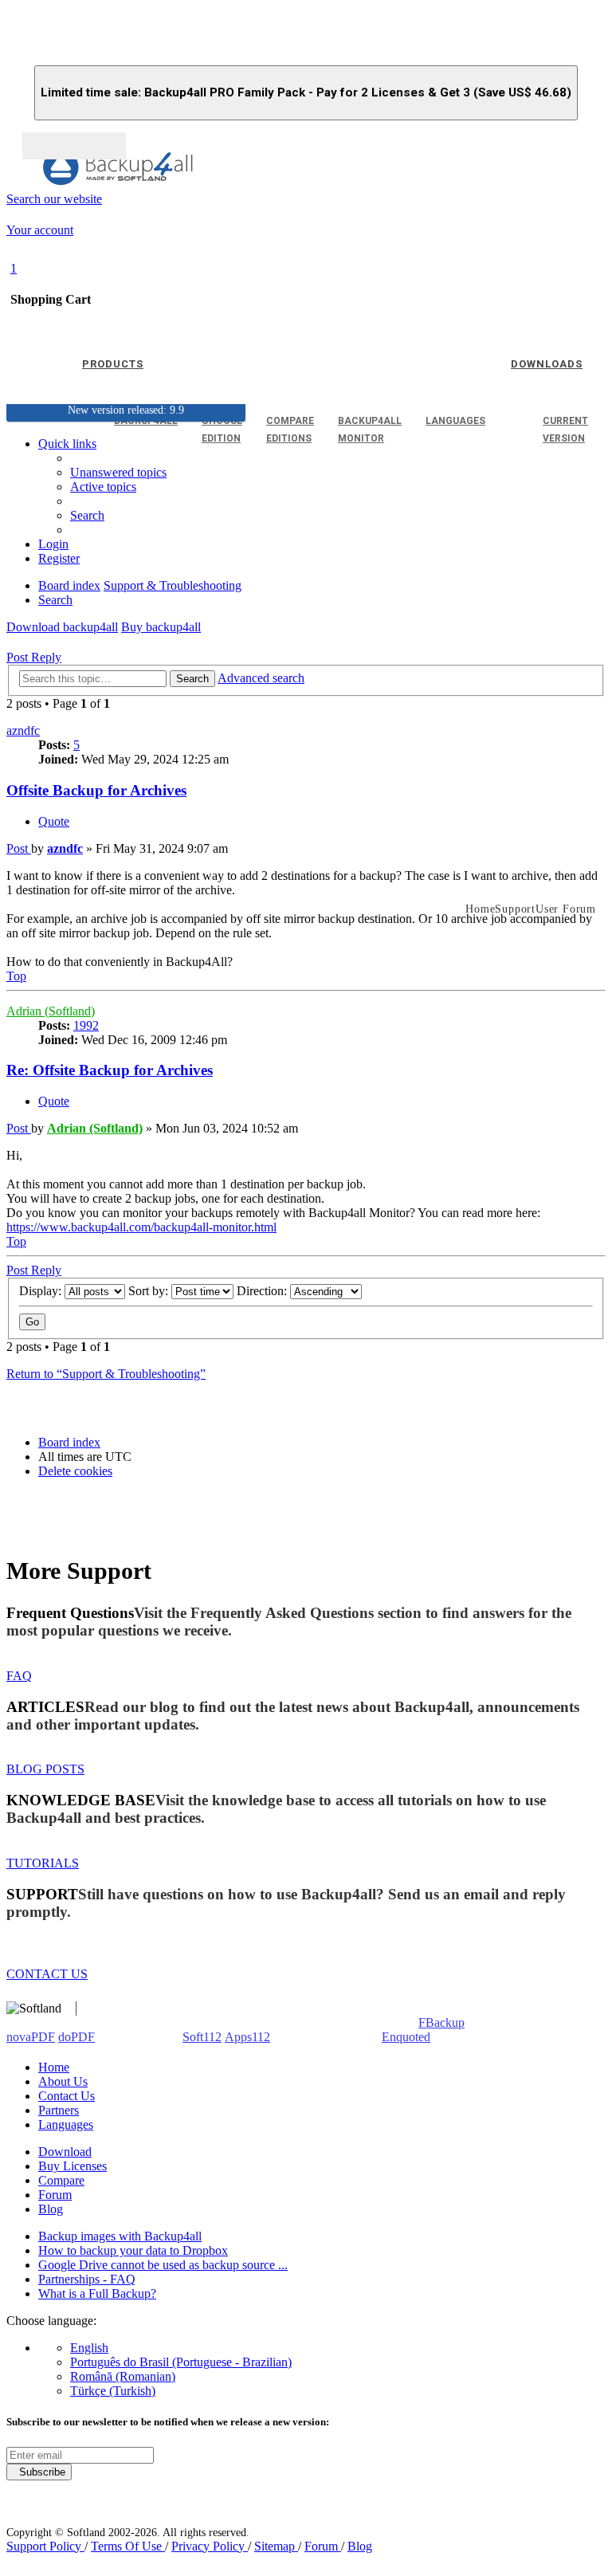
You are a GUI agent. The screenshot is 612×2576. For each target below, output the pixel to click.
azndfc (23, 730)
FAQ (19, 1676)
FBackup (441, 2022)
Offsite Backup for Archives (96, 790)
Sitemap (276, 2546)
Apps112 (247, 2037)
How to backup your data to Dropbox (133, 2250)
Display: (42, 1291)
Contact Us (67, 2096)
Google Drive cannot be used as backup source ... (163, 2265)
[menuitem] (103, 487)
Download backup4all (62, 627)
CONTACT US (47, 1974)
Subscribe (39, 2472)
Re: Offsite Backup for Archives (110, 1070)
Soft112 (202, 2037)
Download (65, 2152)
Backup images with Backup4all (120, 2236)
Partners (59, 2110)
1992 (86, 1025)
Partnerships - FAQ (87, 2279)
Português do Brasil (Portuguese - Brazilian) (181, 2362)
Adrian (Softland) (51, 1011)
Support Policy (45, 2546)
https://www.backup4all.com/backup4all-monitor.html (141, 1227)
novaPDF (31, 2037)
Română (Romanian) (123, 2376)
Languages (66, 2124)
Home (54, 2067)
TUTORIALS (43, 1863)
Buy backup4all (161, 627)
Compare (61, 2180)
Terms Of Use (128, 2546)
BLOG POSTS (45, 1769)
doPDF (76, 2037)
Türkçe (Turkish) (113, 2391)
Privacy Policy (210, 2546)
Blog (51, 2209)
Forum (55, 2195)
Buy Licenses (73, 2166)
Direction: (263, 1291)
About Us (63, 2081)
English (89, 2348)
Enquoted (406, 2037)
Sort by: (150, 1291)
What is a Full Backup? (97, 2293)
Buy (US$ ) (74, 146)
